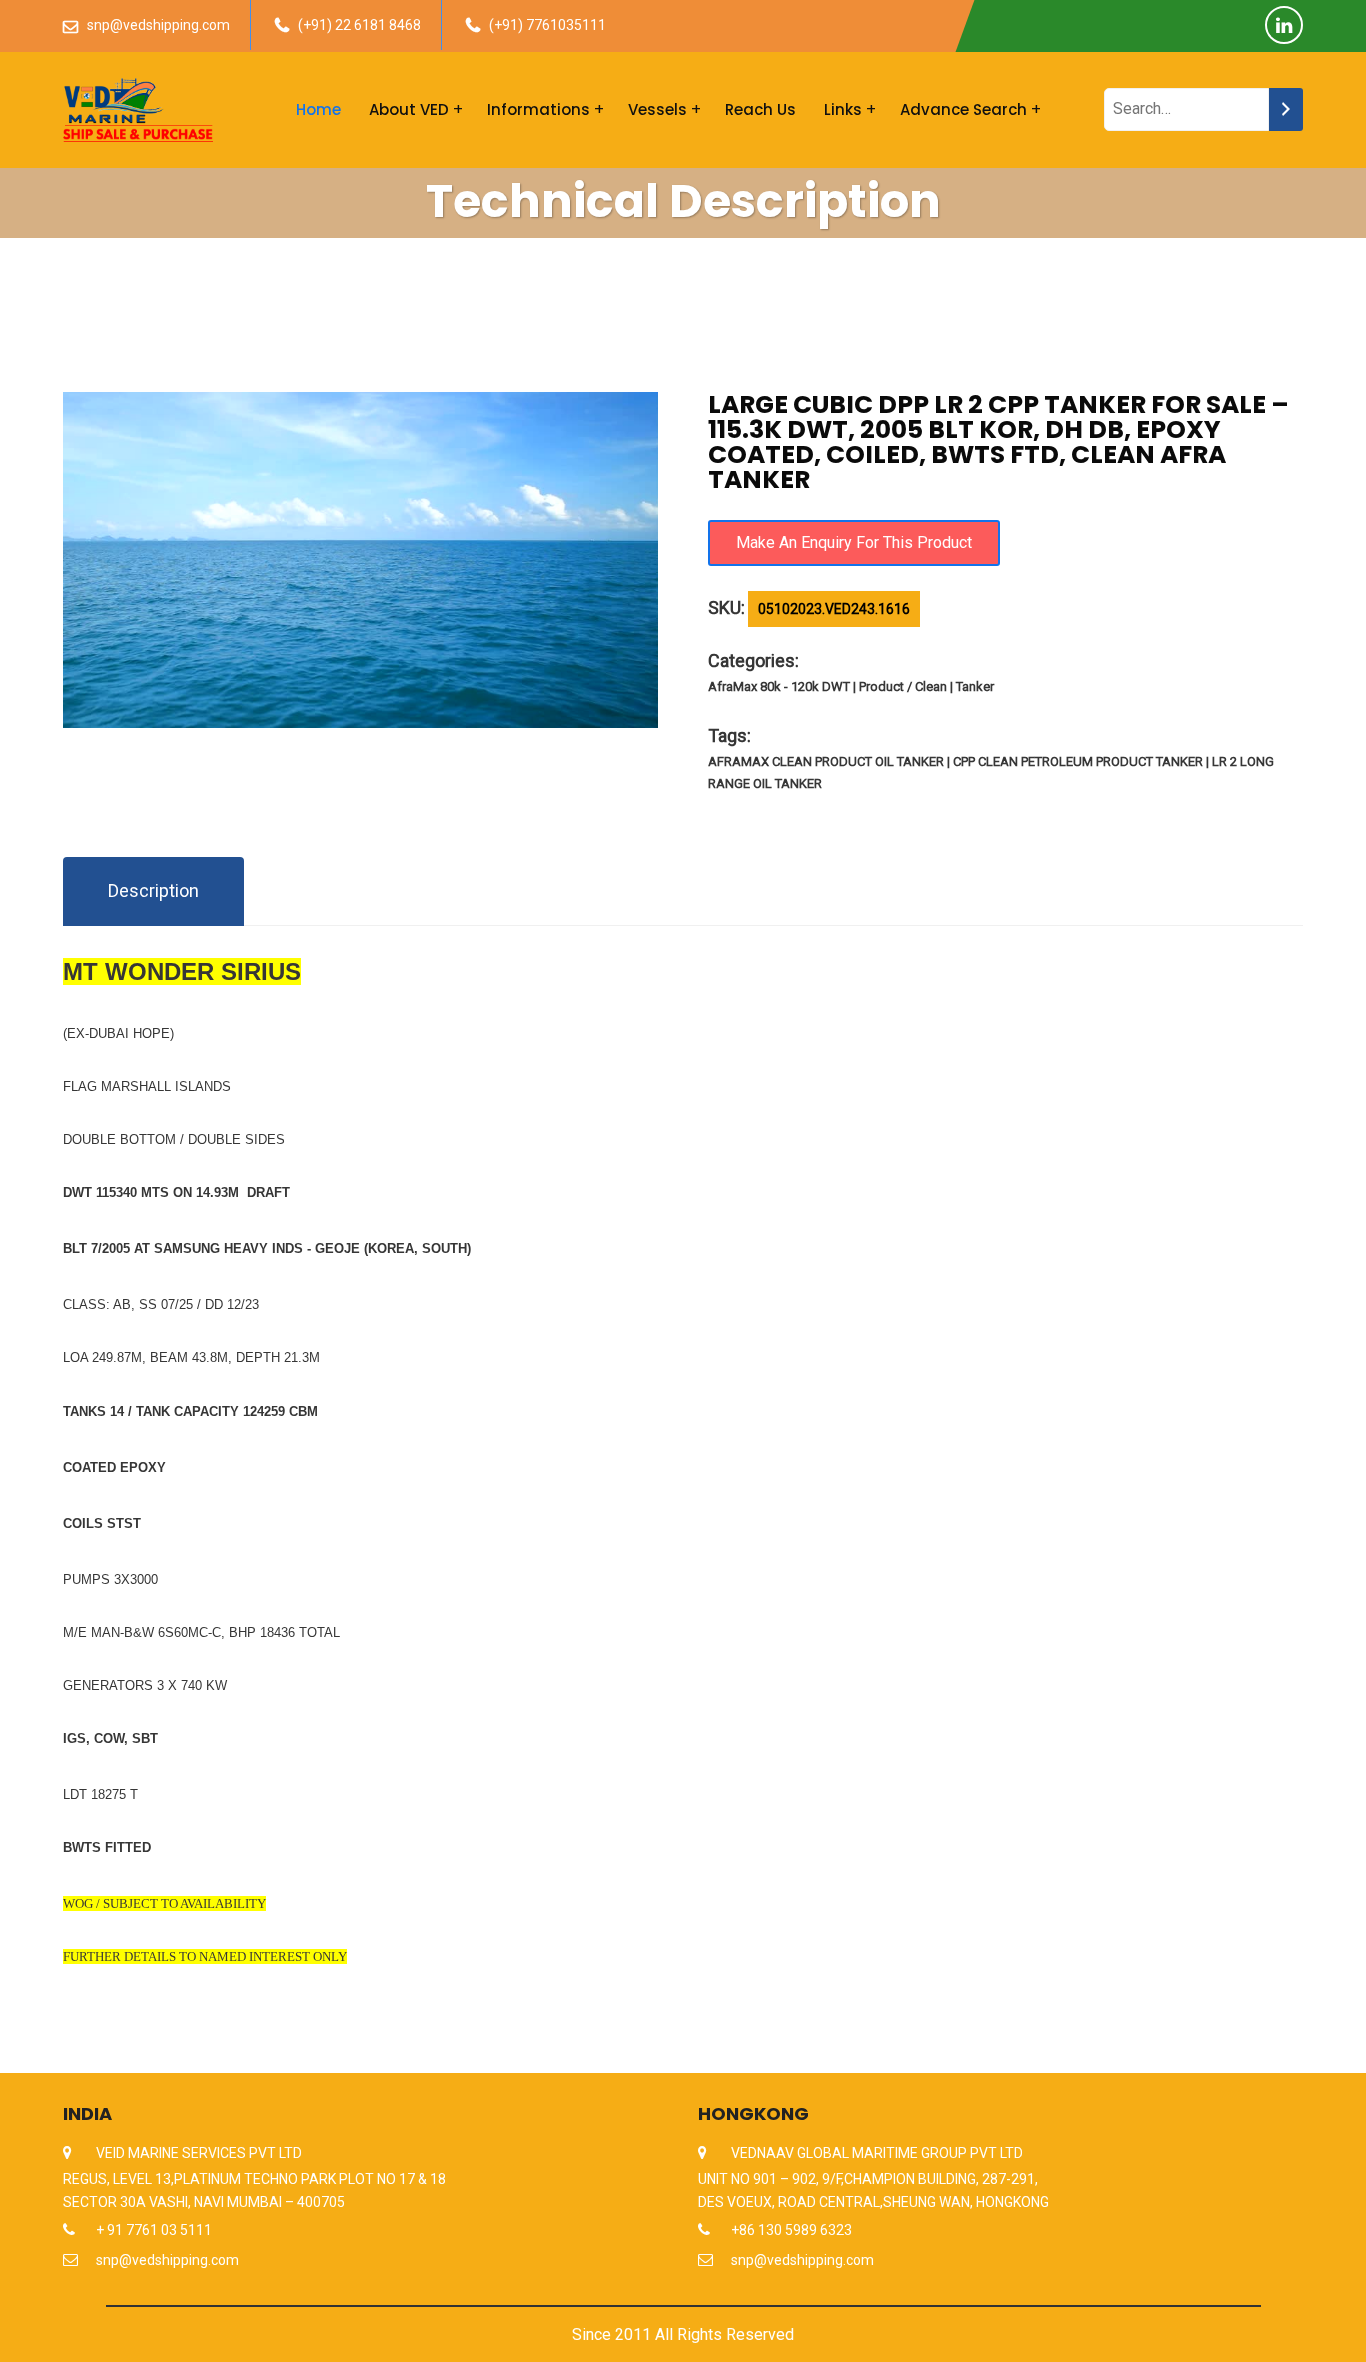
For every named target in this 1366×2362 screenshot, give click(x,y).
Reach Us (760, 109)
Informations (538, 109)
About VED (409, 109)
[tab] (153, 891)
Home (318, 109)
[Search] (1286, 109)
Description (153, 890)
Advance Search (963, 109)
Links (843, 109)
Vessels (657, 109)
